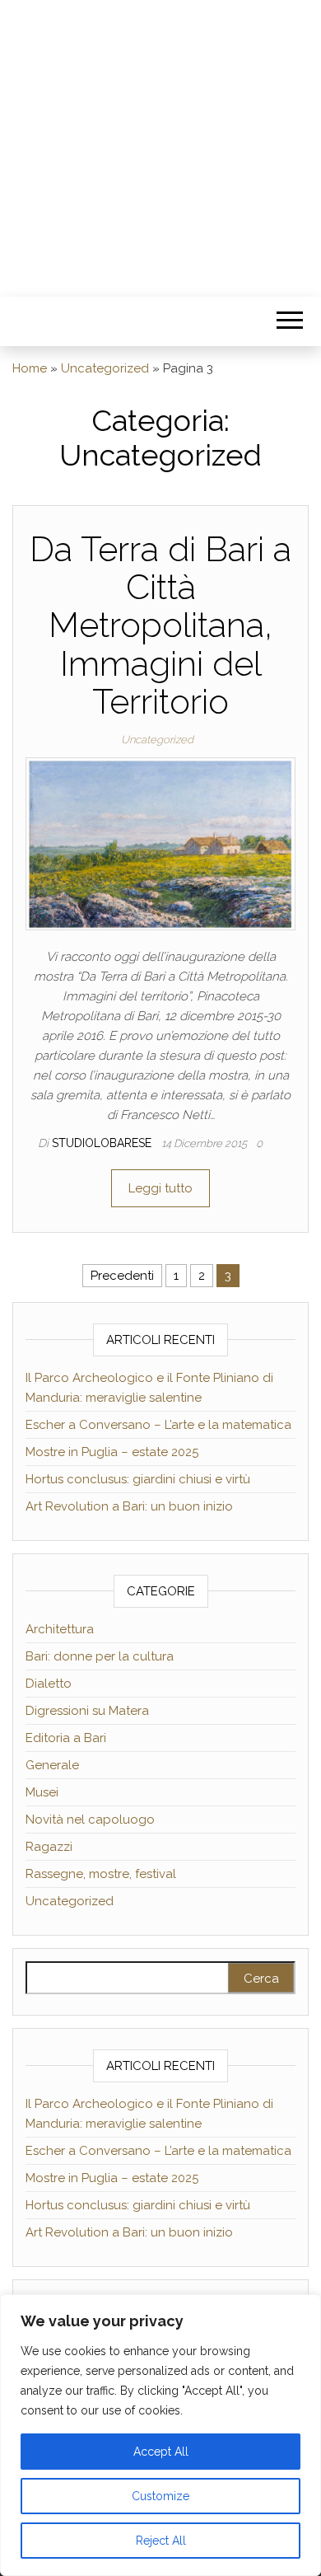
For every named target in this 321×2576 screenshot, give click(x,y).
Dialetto (49, 1684)
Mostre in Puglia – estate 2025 (112, 1452)
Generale (52, 1765)
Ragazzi (49, 1847)
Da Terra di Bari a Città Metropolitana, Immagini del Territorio (160, 625)
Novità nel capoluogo (90, 1820)
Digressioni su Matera (87, 1711)
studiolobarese (103, 1143)
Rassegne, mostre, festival (101, 1874)
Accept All (161, 2452)
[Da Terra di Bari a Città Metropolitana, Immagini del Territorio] (160, 843)
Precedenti (122, 1276)
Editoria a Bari (66, 1738)
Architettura (60, 1629)
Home (30, 368)
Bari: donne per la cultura (100, 1656)
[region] (160, 2435)
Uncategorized (105, 368)
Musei (42, 1792)
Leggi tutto (160, 1188)
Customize (160, 2496)
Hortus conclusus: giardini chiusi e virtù (138, 1479)
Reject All (161, 2541)
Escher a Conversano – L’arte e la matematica (158, 1425)
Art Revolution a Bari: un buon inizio (129, 1506)
